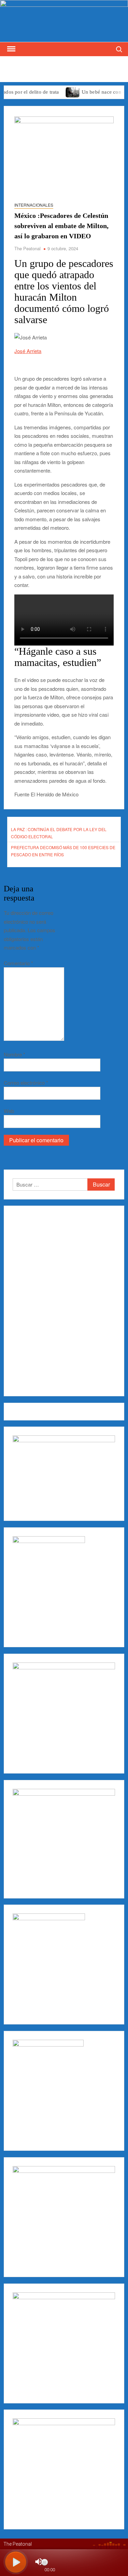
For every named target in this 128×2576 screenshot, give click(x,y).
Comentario (18, 963)
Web (9, 1111)
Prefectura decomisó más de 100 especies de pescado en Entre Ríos (63, 851)
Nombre (15, 1054)
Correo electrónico (26, 1083)
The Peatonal (27, 248)
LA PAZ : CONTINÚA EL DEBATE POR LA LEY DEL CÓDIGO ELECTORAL (59, 833)
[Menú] (11, 49)
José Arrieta (28, 351)
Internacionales (34, 205)
